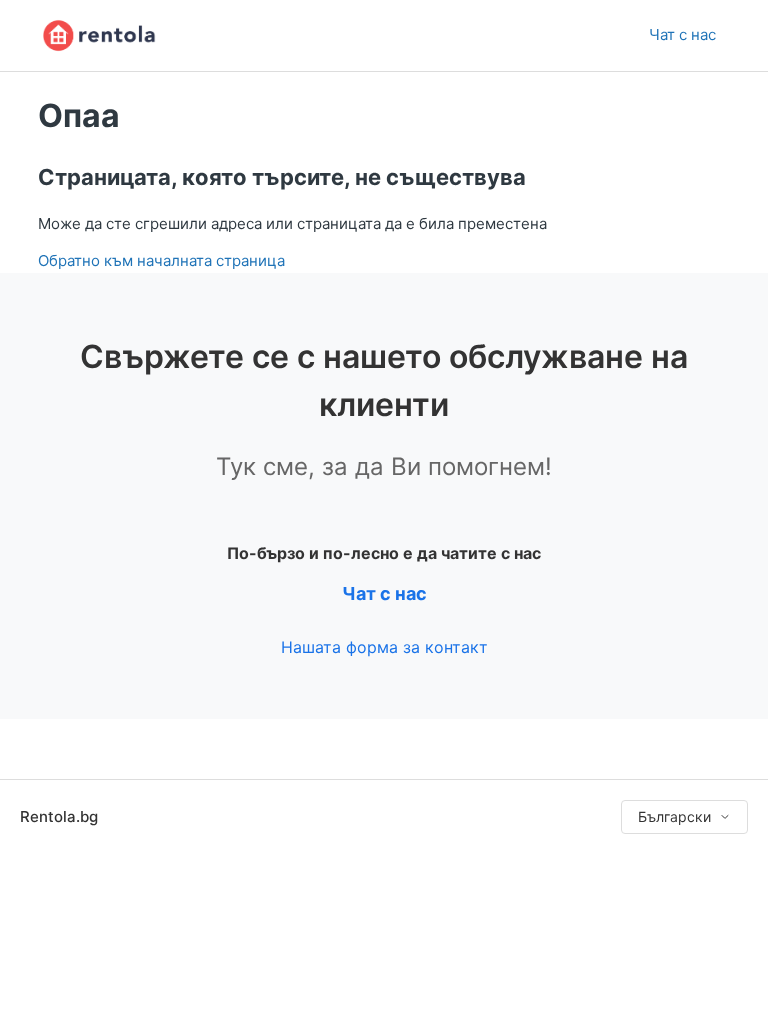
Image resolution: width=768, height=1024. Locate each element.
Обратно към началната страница (161, 260)
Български (674, 816)
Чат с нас (682, 34)
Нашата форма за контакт (384, 647)
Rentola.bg (59, 816)
